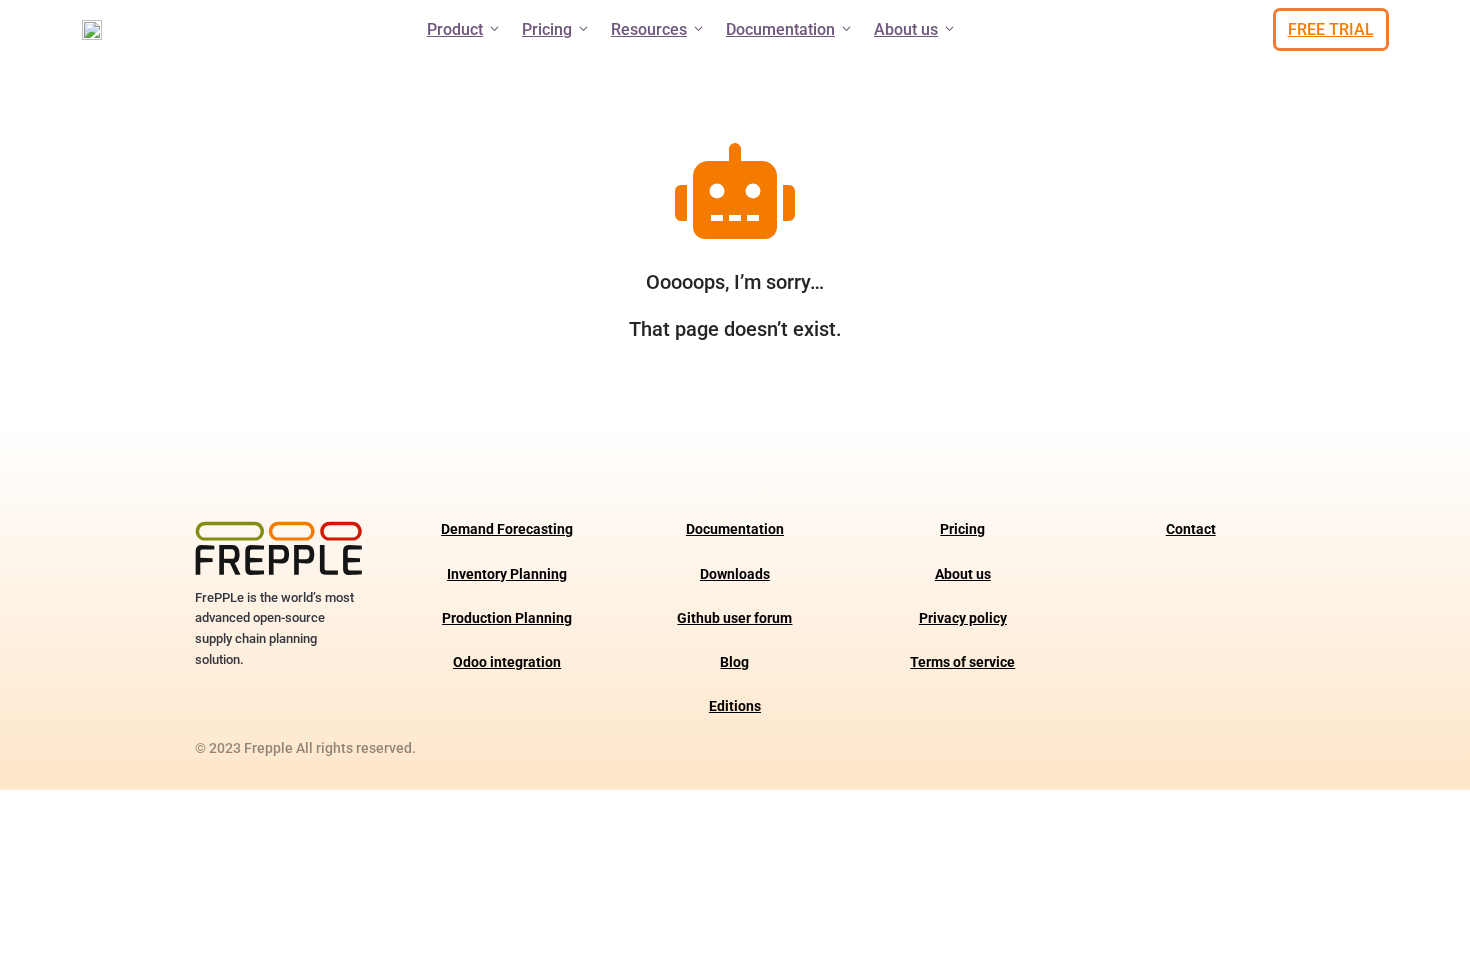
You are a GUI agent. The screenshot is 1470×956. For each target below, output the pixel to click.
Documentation (780, 29)
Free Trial (1331, 29)
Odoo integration (507, 662)
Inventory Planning (507, 574)
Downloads (735, 574)
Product (455, 29)
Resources (649, 29)
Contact (1191, 529)
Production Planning (507, 618)
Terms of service (962, 662)
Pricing (547, 29)
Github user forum (734, 618)
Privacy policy (963, 618)
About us (906, 29)
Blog (734, 662)
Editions (735, 706)
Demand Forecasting (507, 529)
